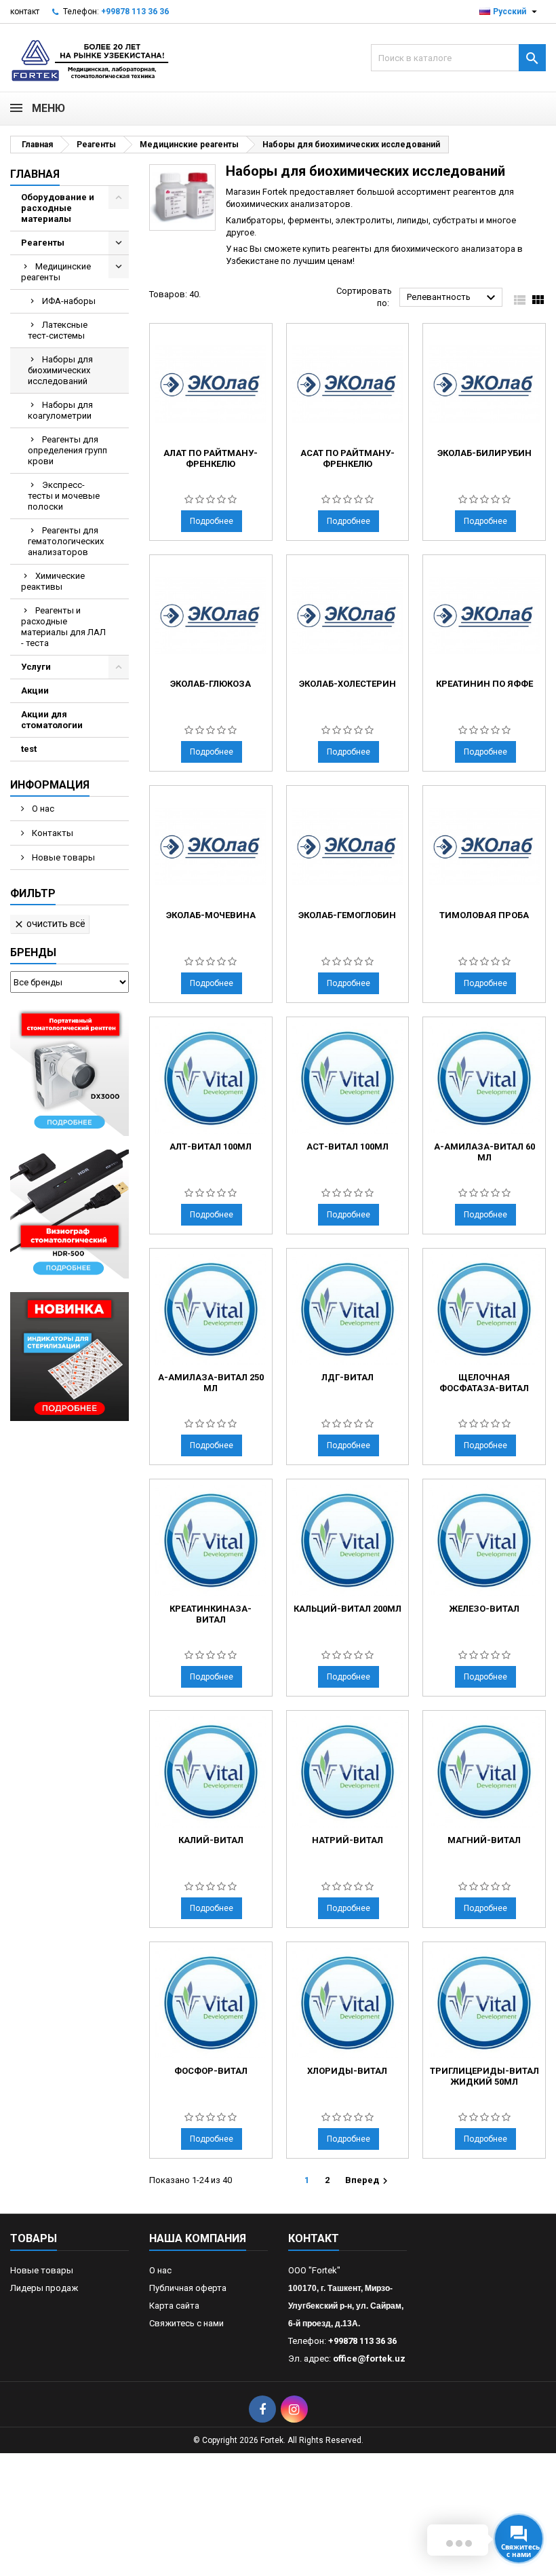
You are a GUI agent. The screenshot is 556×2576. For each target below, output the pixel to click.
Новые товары (62, 857)
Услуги (36, 667)
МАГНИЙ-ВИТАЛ (484, 1840)
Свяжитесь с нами (186, 2323)
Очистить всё (49, 924)
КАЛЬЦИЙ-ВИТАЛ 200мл (347, 1609)
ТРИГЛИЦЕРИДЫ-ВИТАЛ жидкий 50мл (484, 2076)
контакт (25, 12)
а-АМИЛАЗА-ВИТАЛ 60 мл (484, 1152)
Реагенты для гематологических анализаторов (66, 541)
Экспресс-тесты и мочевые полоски (64, 496)
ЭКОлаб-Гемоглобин (347, 915)
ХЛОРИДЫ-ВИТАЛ (347, 2071)
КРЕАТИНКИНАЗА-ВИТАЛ (211, 1614)
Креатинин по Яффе (484, 684)
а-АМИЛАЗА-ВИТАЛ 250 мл (211, 1383)
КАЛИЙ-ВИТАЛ (211, 1840)
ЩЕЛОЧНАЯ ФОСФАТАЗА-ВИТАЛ (484, 1383)
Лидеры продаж (44, 2288)
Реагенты (43, 243)
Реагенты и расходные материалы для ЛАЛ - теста (63, 627)
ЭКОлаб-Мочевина (211, 915)
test (29, 749)
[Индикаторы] (69, 1356)
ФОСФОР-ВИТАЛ (211, 2071)
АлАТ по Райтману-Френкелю (211, 458)
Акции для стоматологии (52, 720)
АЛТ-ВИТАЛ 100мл (211, 1147)
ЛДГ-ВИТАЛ (347, 1377)
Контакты (52, 833)
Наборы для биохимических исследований (60, 370)
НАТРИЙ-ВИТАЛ (347, 1840)
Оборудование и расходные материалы (58, 208)
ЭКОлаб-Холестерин (347, 684)
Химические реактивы (53, 581)
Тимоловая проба (484, 915)
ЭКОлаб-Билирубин (484, 453)
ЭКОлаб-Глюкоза (211, 684)
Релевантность (453, 298)
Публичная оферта (188, 2288)
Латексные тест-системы (58, 330)
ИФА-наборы (69, 301)
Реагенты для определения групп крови (67, 450)
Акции (35, 690)
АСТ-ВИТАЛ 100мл (347, 1147)
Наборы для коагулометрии (60, 410)
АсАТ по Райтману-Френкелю (347, 458)
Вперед (368, 2181)
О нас (42, 809)
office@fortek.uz (369, 2359)
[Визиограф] (69, 1213)
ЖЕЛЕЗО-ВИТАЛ (484, 1609)
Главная (35, 174)
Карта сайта (174, 2306)
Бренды (33, 952)
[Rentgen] (69, 1071)
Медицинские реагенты (56, 272)
